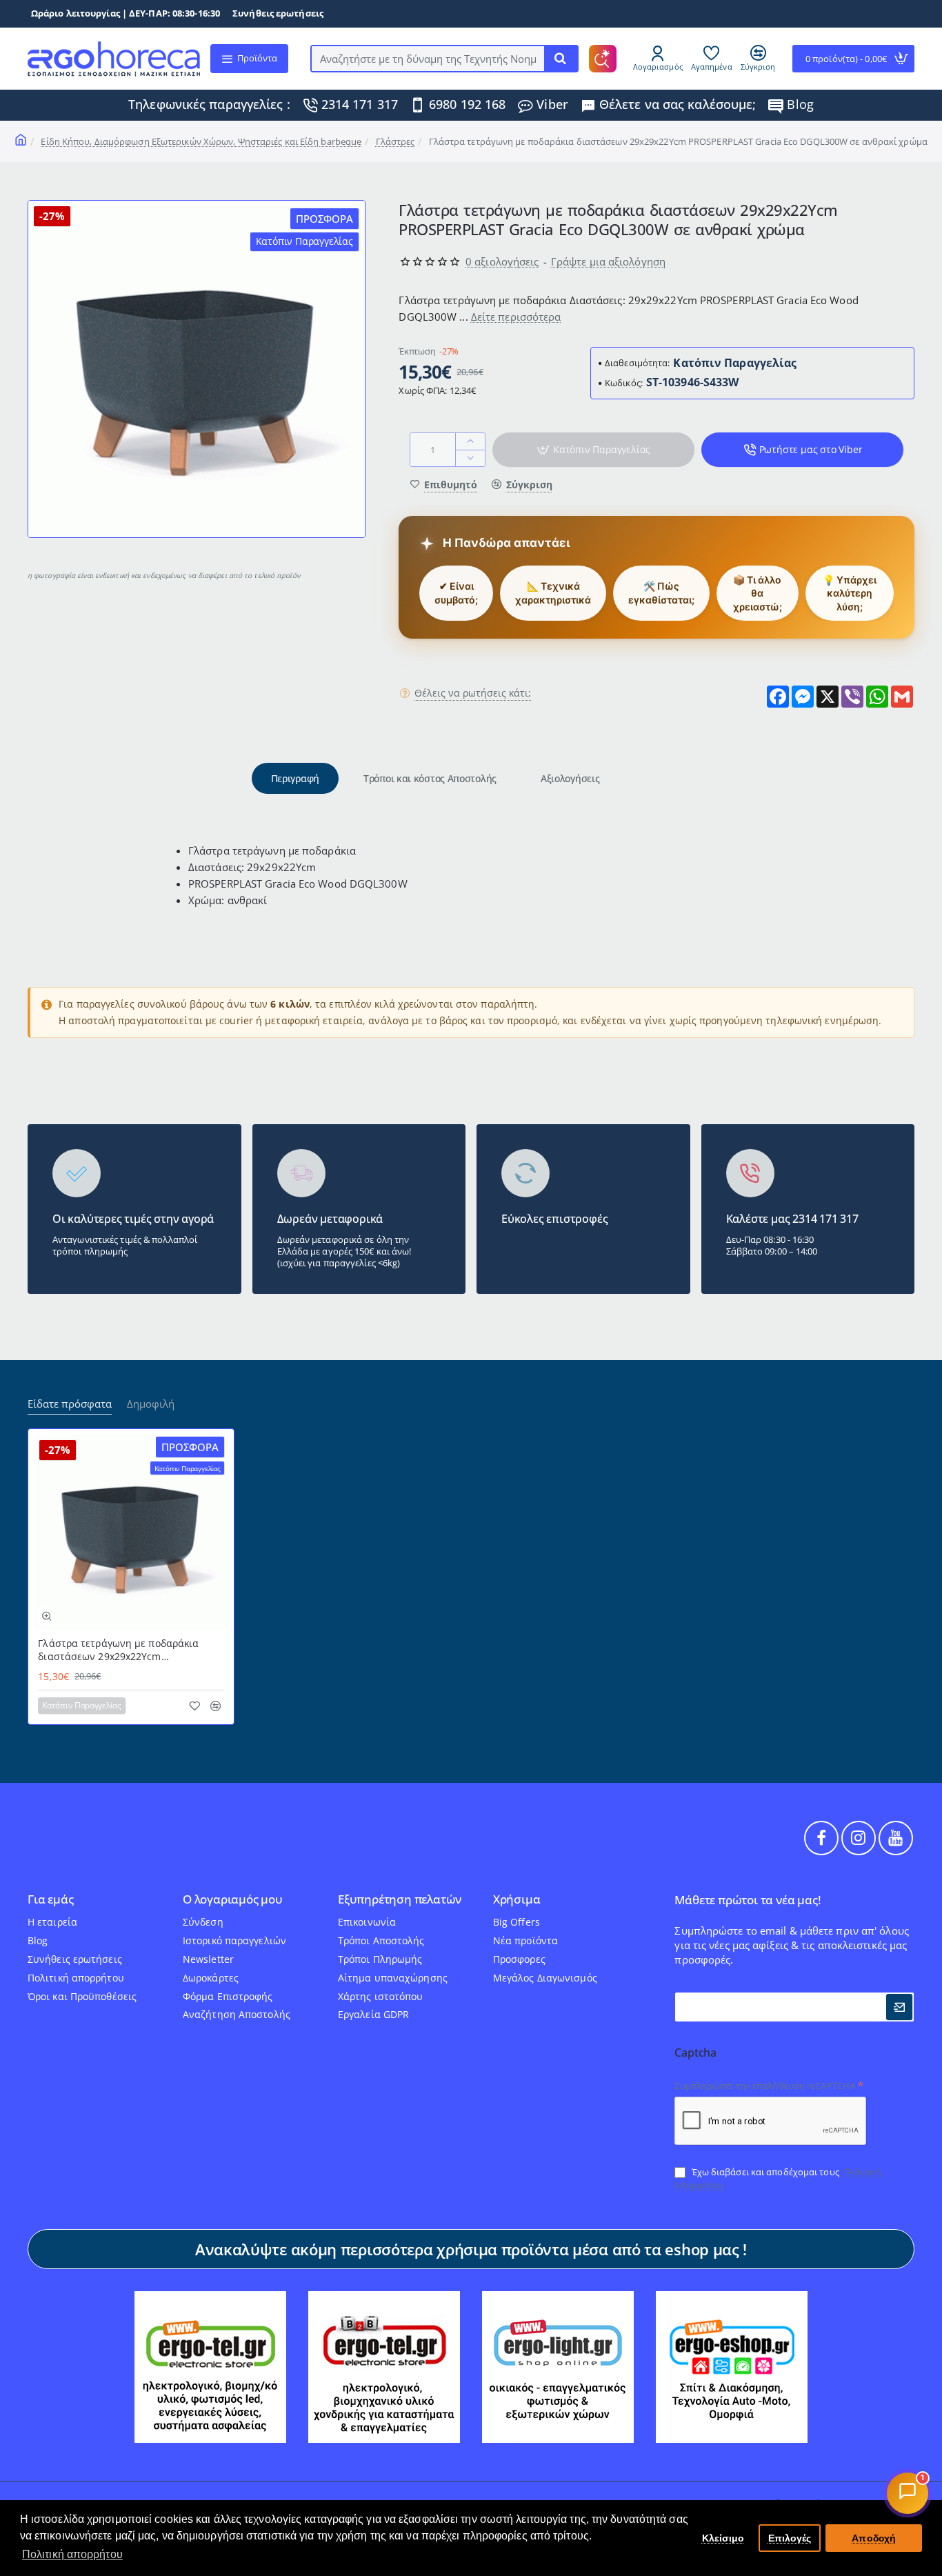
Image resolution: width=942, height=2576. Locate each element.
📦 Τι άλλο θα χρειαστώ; (758, 593)
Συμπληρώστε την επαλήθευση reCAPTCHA (765, 2086)
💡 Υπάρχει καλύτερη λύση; (850, 593)
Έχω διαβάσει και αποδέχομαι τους (778, 2178)
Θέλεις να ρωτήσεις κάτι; (473, 694)
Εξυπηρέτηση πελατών (400, 1900)
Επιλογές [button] (790, 2538)
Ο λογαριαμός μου (233, 1900)
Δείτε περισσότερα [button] (516, 317)
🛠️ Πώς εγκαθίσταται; (661, 593)
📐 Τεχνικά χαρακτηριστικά (553, 593)
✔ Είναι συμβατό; (456, 593)
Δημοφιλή (151, 1404)
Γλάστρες (395, 141)
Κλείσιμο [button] (723, 2538)
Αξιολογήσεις (570, 778)
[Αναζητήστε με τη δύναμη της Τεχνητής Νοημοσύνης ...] (561, 59)
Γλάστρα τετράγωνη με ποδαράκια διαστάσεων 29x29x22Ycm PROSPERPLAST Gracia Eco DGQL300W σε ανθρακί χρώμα (127, 1650)
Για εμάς (50, 1900)
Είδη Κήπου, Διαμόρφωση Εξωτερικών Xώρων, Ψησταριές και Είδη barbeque (201, 141)
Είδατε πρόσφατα (70, 1404)
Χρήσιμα (517, 1900)
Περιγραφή (295, 778)
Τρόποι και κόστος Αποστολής (430, 778)
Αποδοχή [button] (874, 2538)
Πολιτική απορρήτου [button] (72, 2554)
